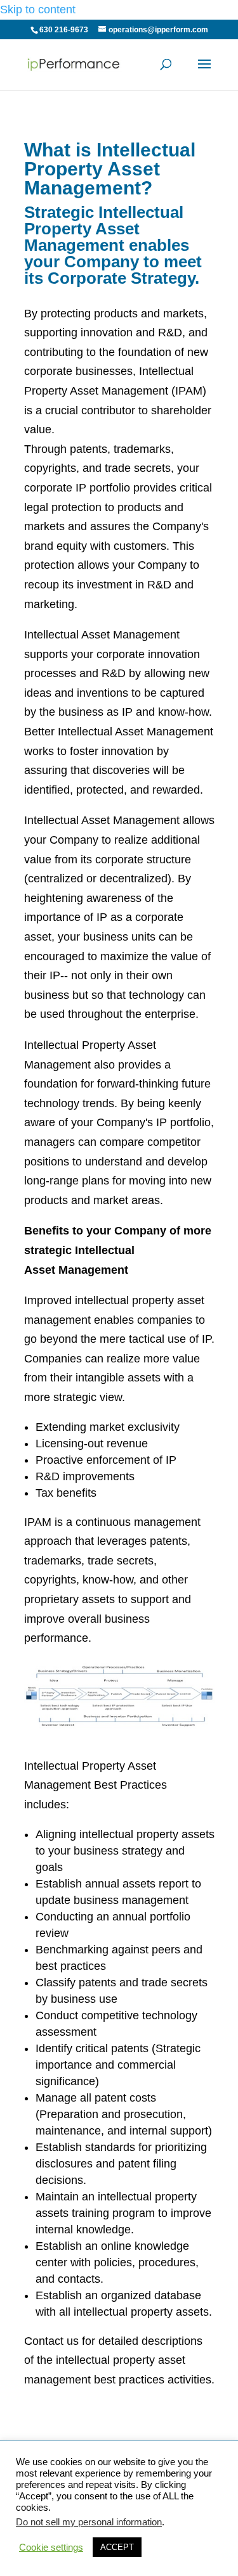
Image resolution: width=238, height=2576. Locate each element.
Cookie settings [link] (51, 2547)
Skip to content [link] (38, 10)
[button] (204, 72)
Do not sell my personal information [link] (89, 2522)
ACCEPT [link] (117, 2547)
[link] (75, 63)
